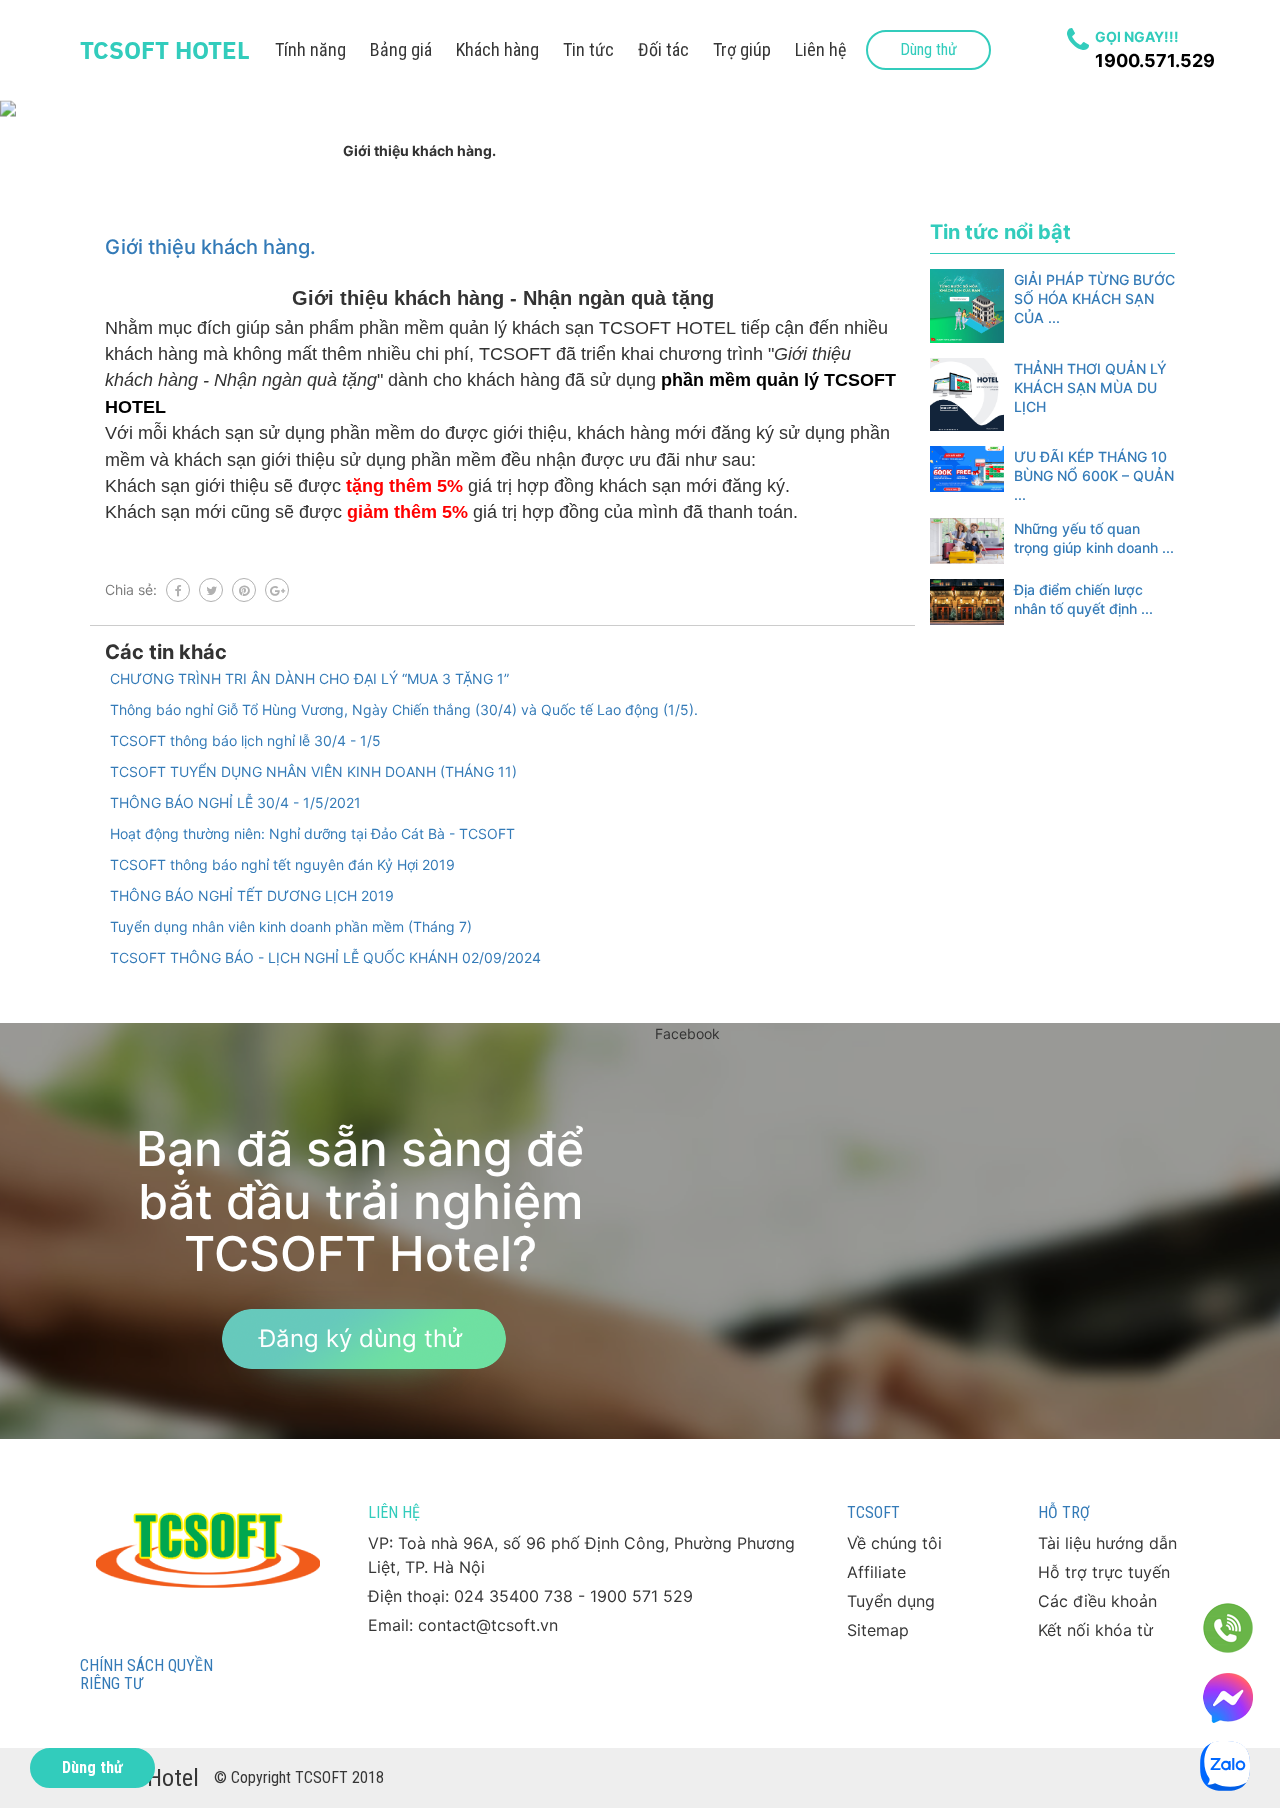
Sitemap (878, 1630)
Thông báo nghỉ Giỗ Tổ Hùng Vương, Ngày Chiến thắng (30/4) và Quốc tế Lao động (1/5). (404, 709)
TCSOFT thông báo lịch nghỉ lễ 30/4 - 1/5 (245, 740)
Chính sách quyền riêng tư (146, 1674)
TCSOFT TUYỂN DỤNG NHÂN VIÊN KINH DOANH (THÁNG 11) (313, 771)
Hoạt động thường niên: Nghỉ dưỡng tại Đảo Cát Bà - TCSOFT (312, 833)
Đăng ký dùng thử (360, 1338)
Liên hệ (820, 49)
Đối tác (663, 49)
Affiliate (876, 1572)
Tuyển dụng (891, 1601)
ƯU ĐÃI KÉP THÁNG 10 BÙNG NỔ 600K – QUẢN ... (1094, 475)
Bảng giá (401, 49)
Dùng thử (928, 49)
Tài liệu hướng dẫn (1107, 1543)
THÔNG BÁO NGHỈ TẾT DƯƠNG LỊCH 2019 (252, 895)
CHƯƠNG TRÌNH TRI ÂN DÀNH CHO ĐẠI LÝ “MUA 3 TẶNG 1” (309, 678)
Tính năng (310, 49)
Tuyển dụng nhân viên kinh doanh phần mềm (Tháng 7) (291, 926)
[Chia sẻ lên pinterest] (244, 590)
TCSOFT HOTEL (165, 50)
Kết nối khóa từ (1095, 1630)
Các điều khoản (1097, 1601)
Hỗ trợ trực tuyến (1104, 1572)
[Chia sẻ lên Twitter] (211, 590)
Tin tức (588, 49)
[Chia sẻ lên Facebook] (178, 590)
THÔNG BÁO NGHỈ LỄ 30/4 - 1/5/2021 (235, 802)
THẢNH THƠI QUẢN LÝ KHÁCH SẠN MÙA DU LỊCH (1090, 387)
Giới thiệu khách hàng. (210, 247)
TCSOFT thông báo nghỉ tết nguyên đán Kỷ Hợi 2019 (282, 864)
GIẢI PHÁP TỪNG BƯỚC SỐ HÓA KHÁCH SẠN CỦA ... (1094, 298)
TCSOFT (873, 1512)
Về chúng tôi (894, 1543)
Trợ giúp (742, 49)
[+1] (277, 590)
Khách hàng (497, 49)
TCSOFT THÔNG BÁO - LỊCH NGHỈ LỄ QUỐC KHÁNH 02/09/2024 (325, 957)
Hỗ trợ (1064, 1512)
